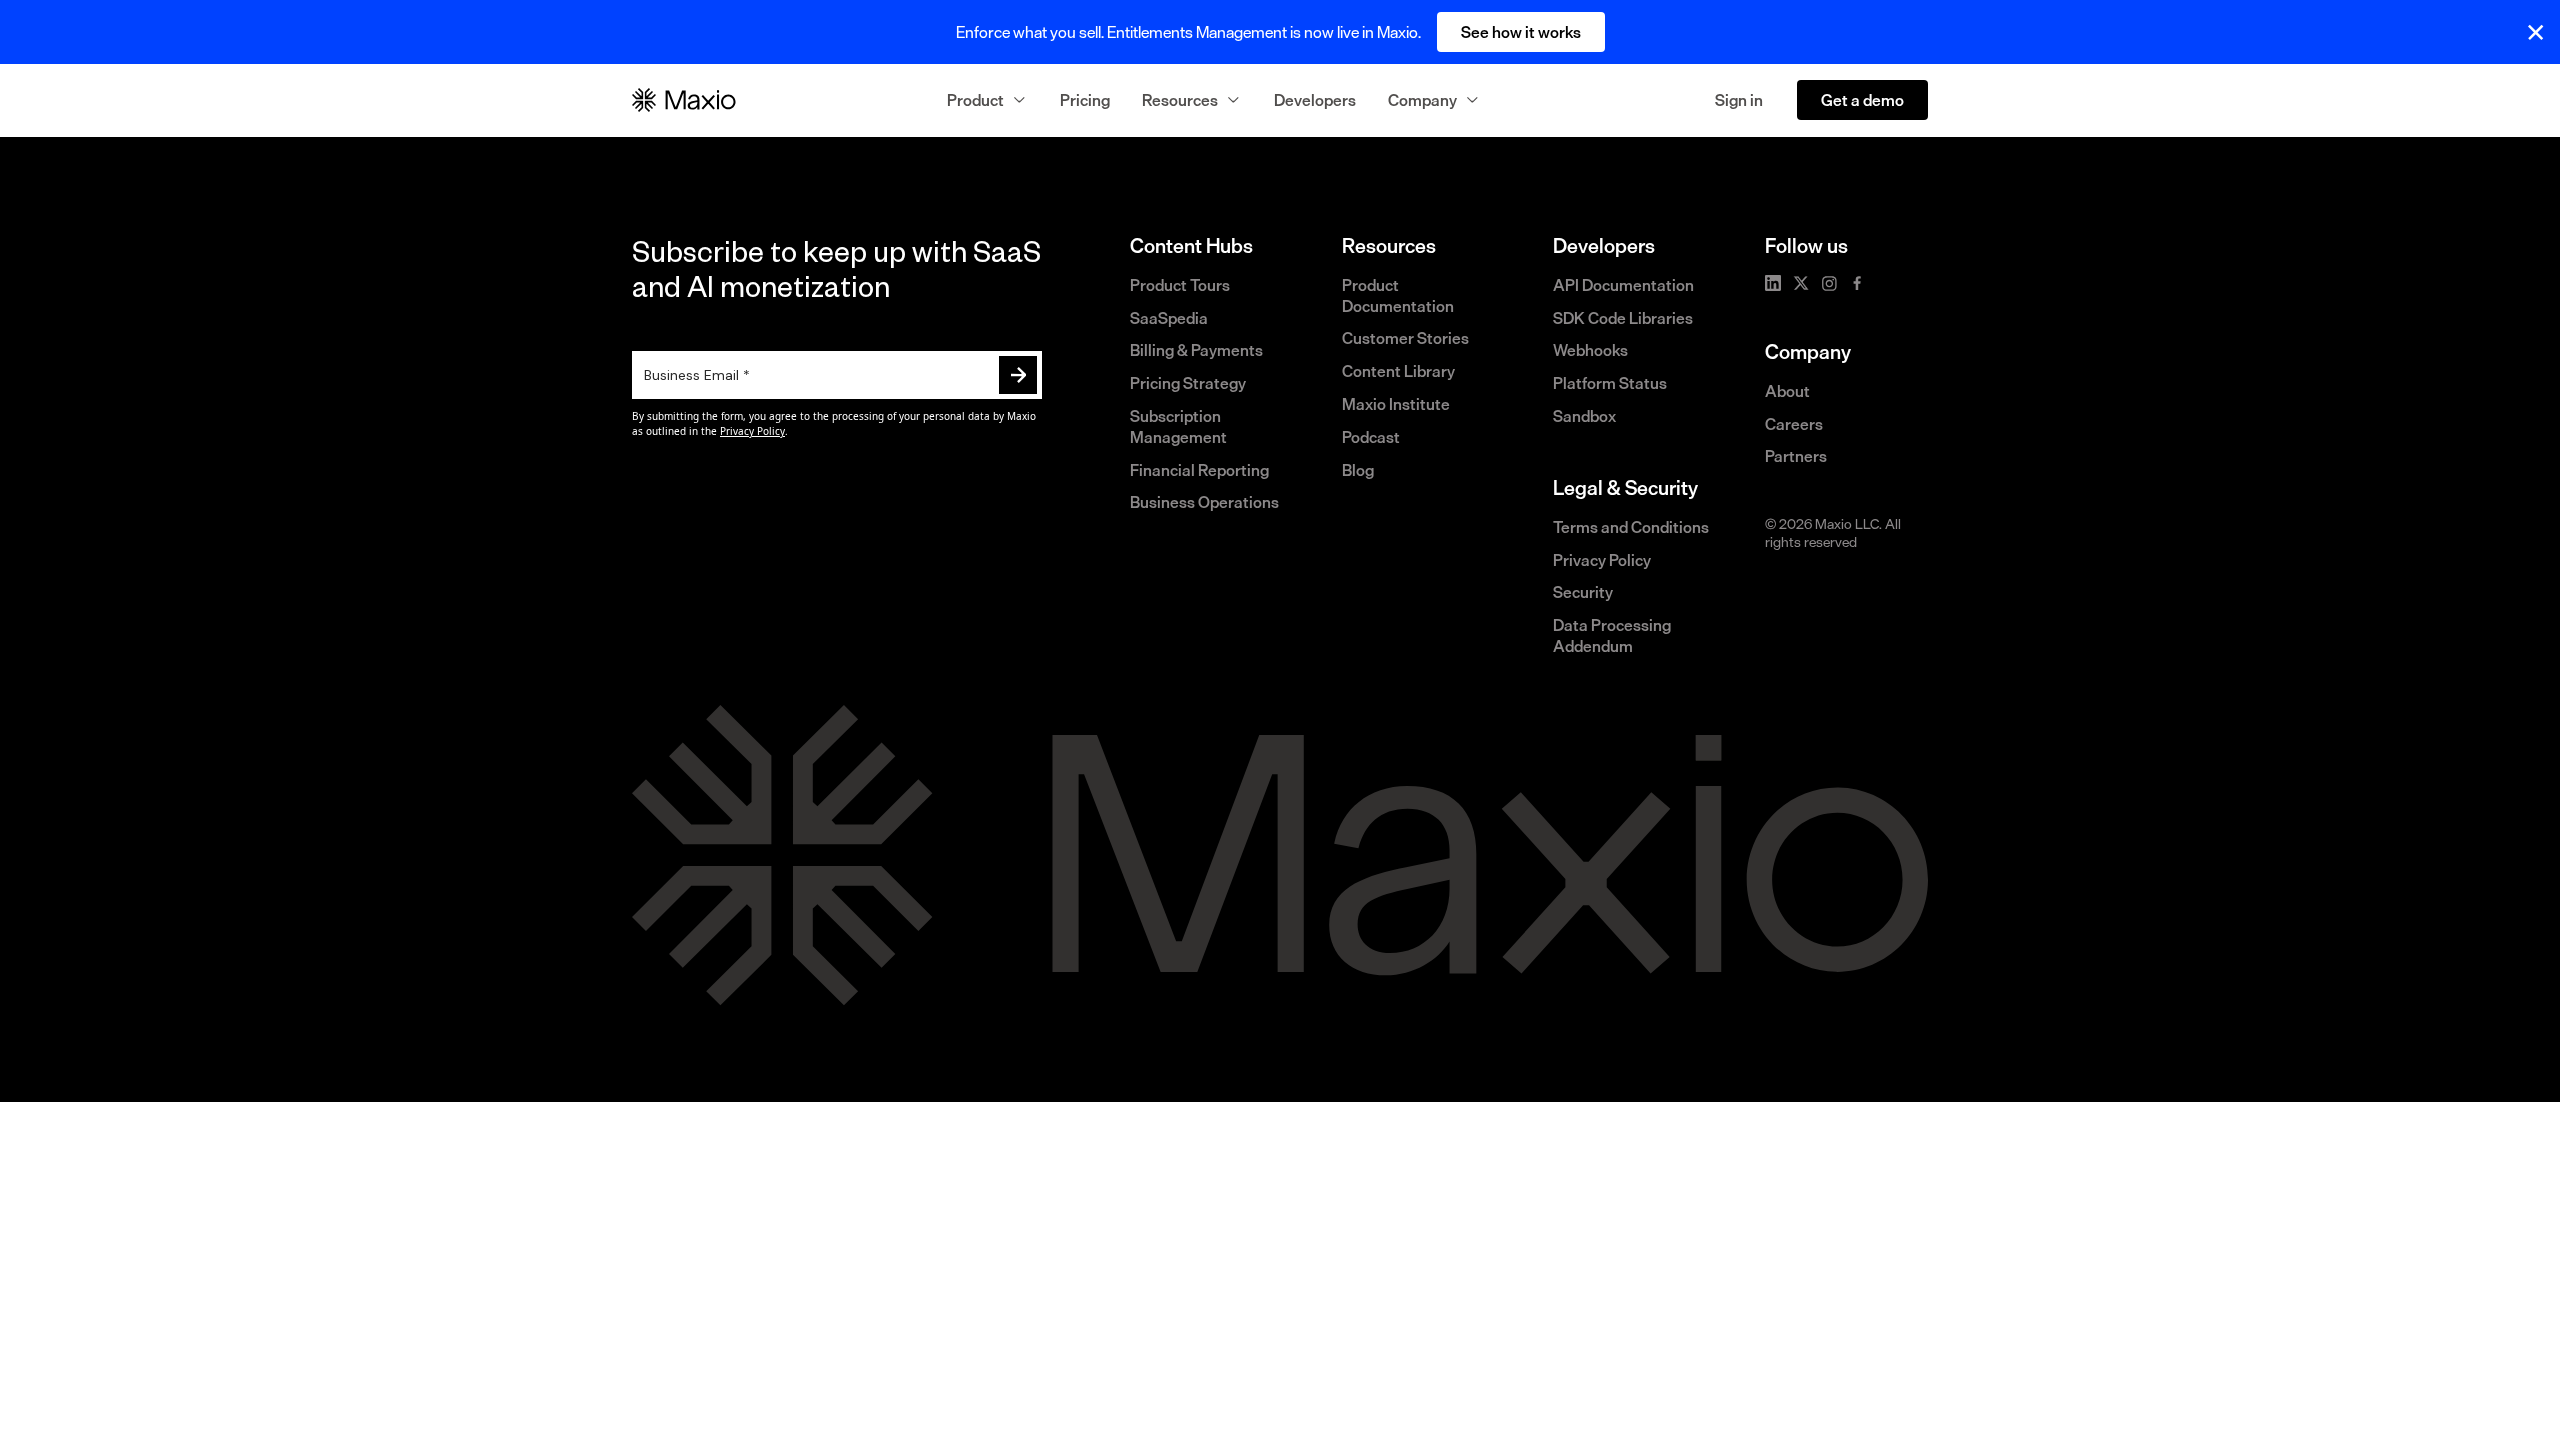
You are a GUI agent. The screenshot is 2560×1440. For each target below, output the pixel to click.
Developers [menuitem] (1315, 100)
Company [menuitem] (1422, 100)
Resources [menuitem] (1180, 100)
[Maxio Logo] (684, 100)
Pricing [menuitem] (1085, 100)
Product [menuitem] (975, 100)
